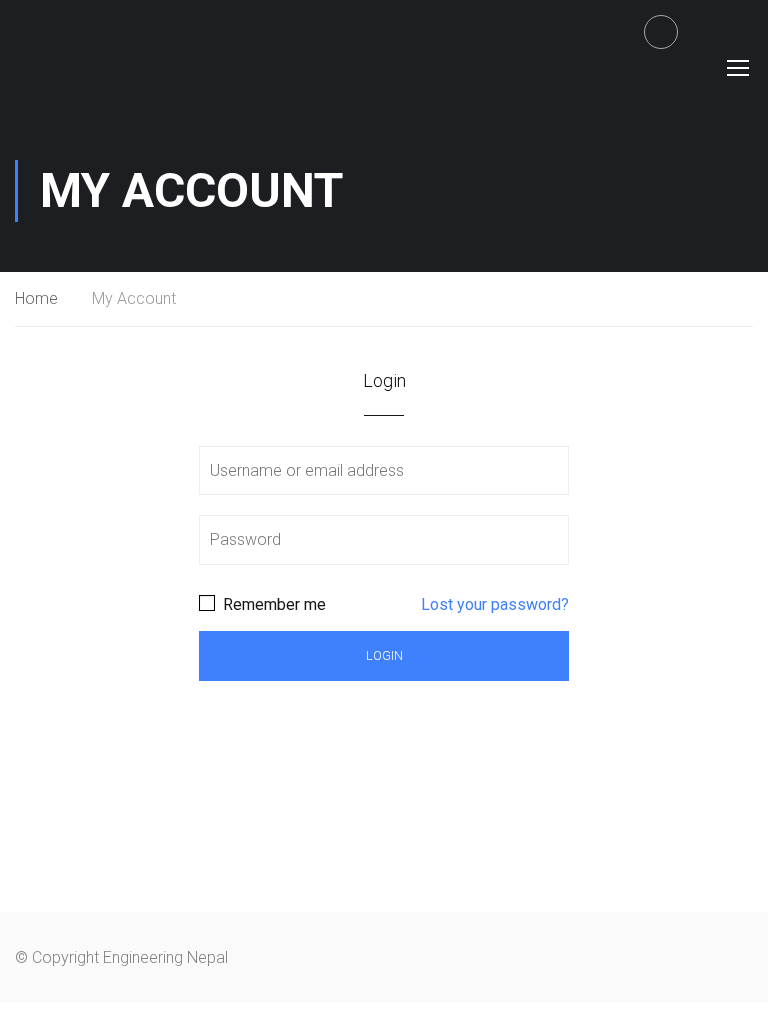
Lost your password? (495, 604)
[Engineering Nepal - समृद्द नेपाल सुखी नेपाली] (76, 66)
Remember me (272, 604)
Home (36, 298)
